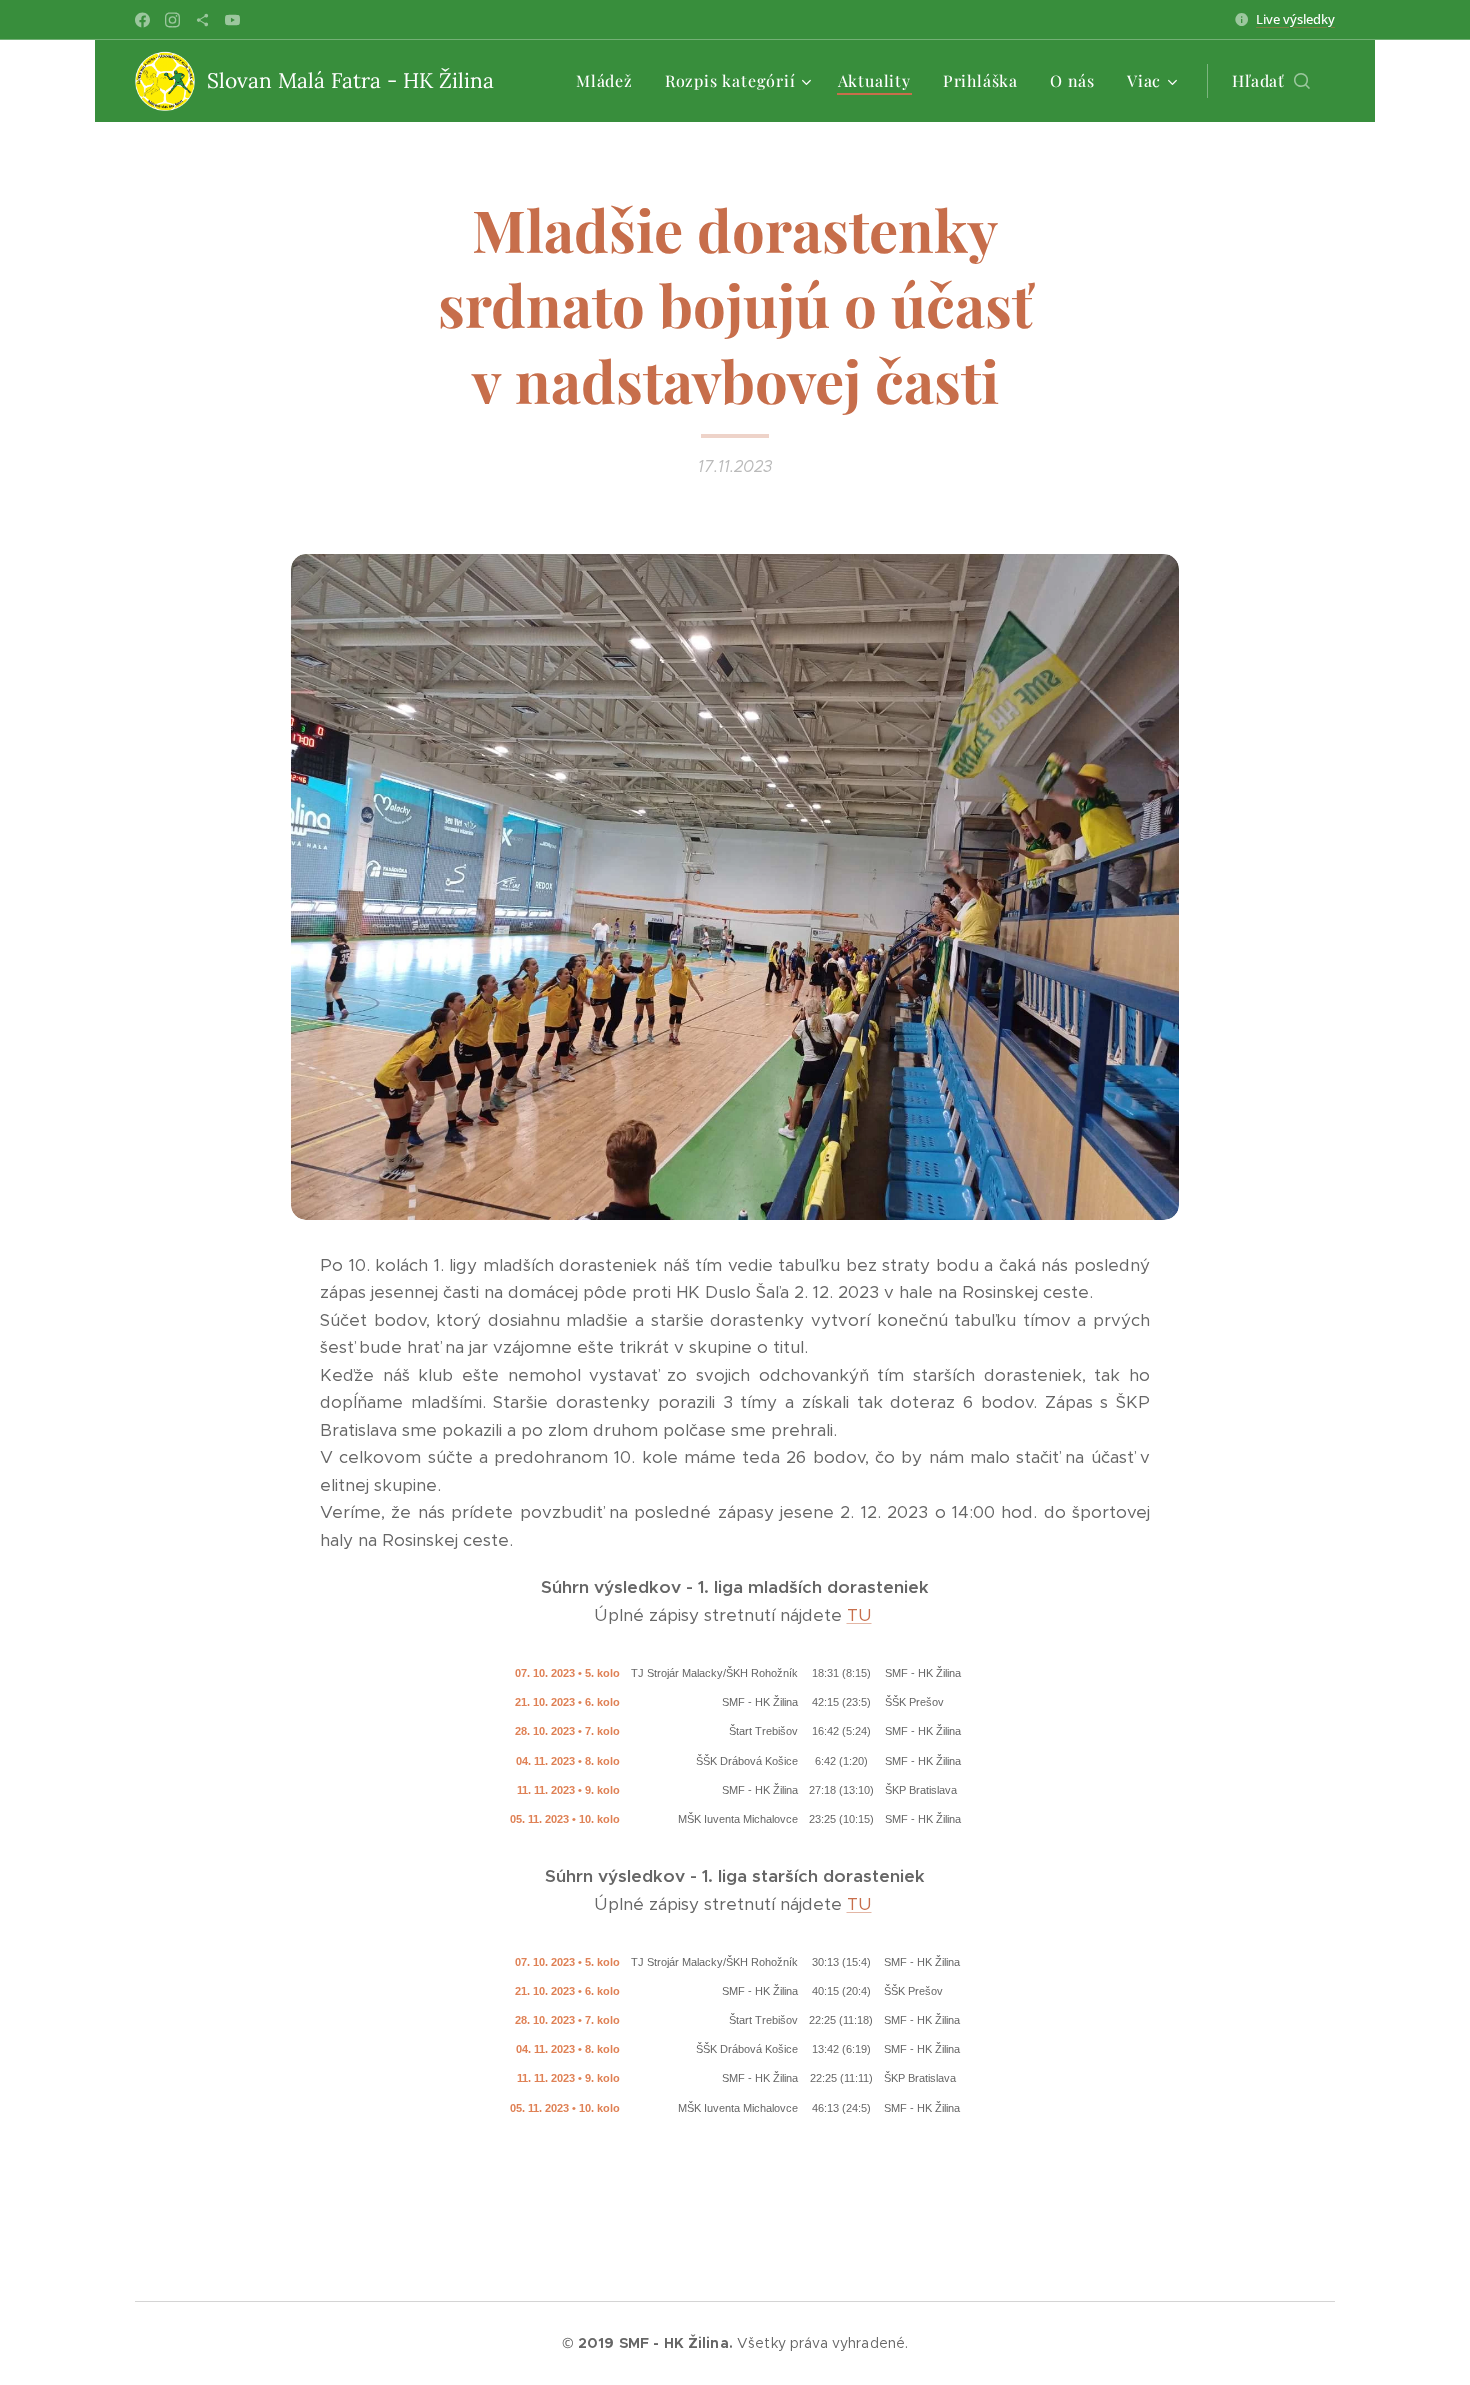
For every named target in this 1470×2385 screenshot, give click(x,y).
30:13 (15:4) (841, 1962)
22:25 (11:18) (841, 2020)
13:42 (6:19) (841, 2049)
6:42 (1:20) (841, 1761)
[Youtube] (232, 20)
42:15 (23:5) (841, 1702)
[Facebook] (142, 20)
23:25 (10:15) (841, 1819)
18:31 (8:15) (841, 1673)
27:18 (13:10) (841, 1790)
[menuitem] (610, 81)
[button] (1271, 81)
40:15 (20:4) (841, 1991)
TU (859, 1615)
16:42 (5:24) (841, 1731)
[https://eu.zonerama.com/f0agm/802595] (202, 20)
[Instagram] (172, 20)
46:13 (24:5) (841, 2108)
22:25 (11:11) (841, 2078)
